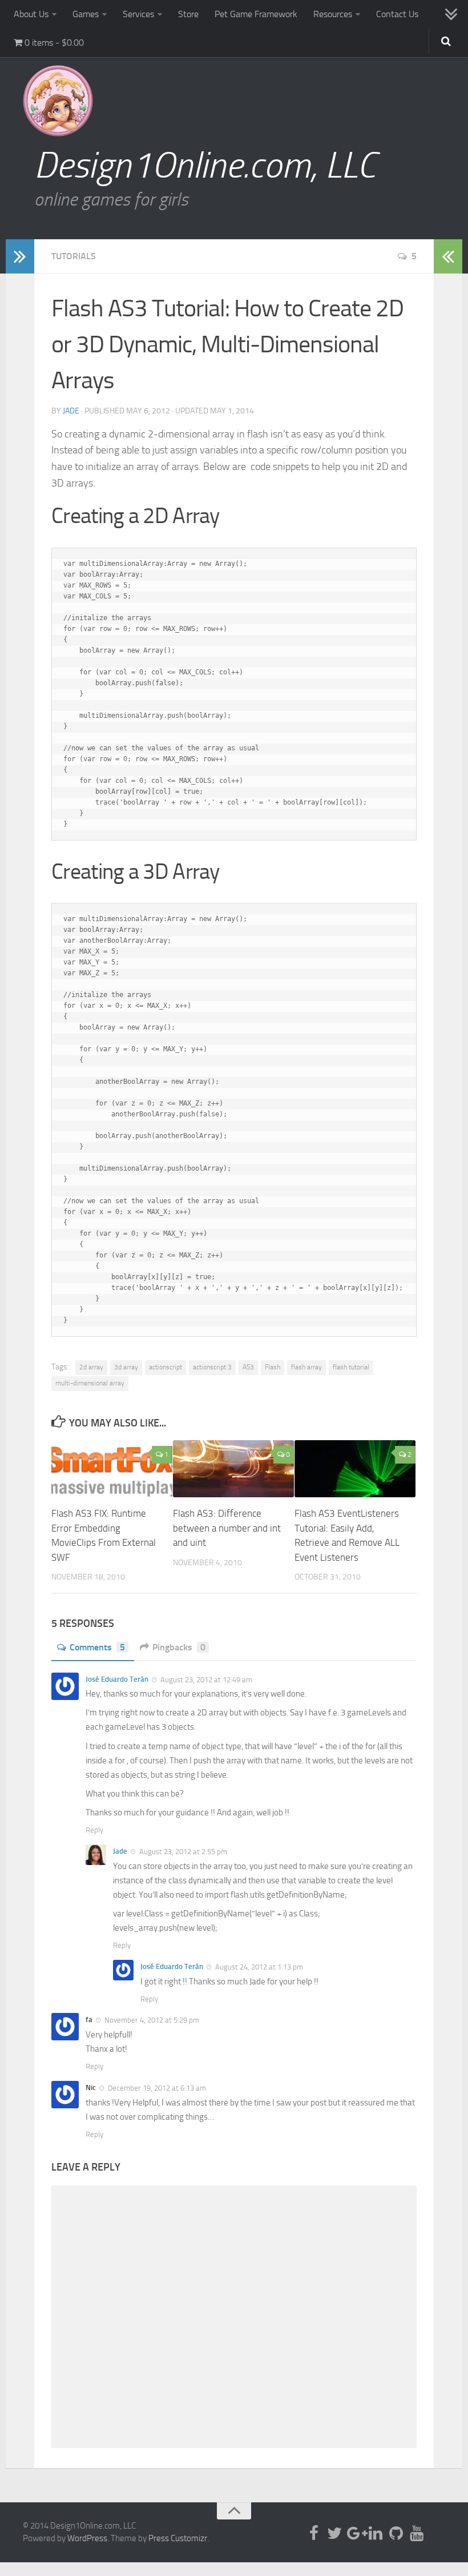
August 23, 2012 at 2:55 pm (182, 1852)
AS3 (248, 1367)
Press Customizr (178, 2538)
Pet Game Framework (256, 14)
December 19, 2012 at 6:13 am (156, 2088)
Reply (94, 1830)
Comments (97, 1647)
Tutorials (74, 256)
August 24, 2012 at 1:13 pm (258, 1967)
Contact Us (397, 14)
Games (86, 14)
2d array (91, 1367)
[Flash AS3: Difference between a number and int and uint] (233, 1469)
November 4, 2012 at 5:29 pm (151, 2020)
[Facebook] (314, 2533)
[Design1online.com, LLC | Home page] (58, 101)
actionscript (166, 1367)
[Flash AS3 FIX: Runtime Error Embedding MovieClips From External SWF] (112, 1469)
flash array (306, 1367)
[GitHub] (396, 2533)
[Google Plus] (355, 2533)
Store (188, 14)
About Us (31, 14)
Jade (71, 411)
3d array (126, 1367)
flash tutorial (351, 1367)
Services (138, 14)
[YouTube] (417, 2533)
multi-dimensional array (90, 1383)
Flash (273, 1367)
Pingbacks (179, 1647)
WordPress (87, 2538)
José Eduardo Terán (117, 1679)
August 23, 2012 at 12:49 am (205, 1680)
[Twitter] (334, 2533)
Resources (333, 14)
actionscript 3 (212, 1367)
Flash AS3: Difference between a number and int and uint (227, 1528)
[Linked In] (376, 2533)
